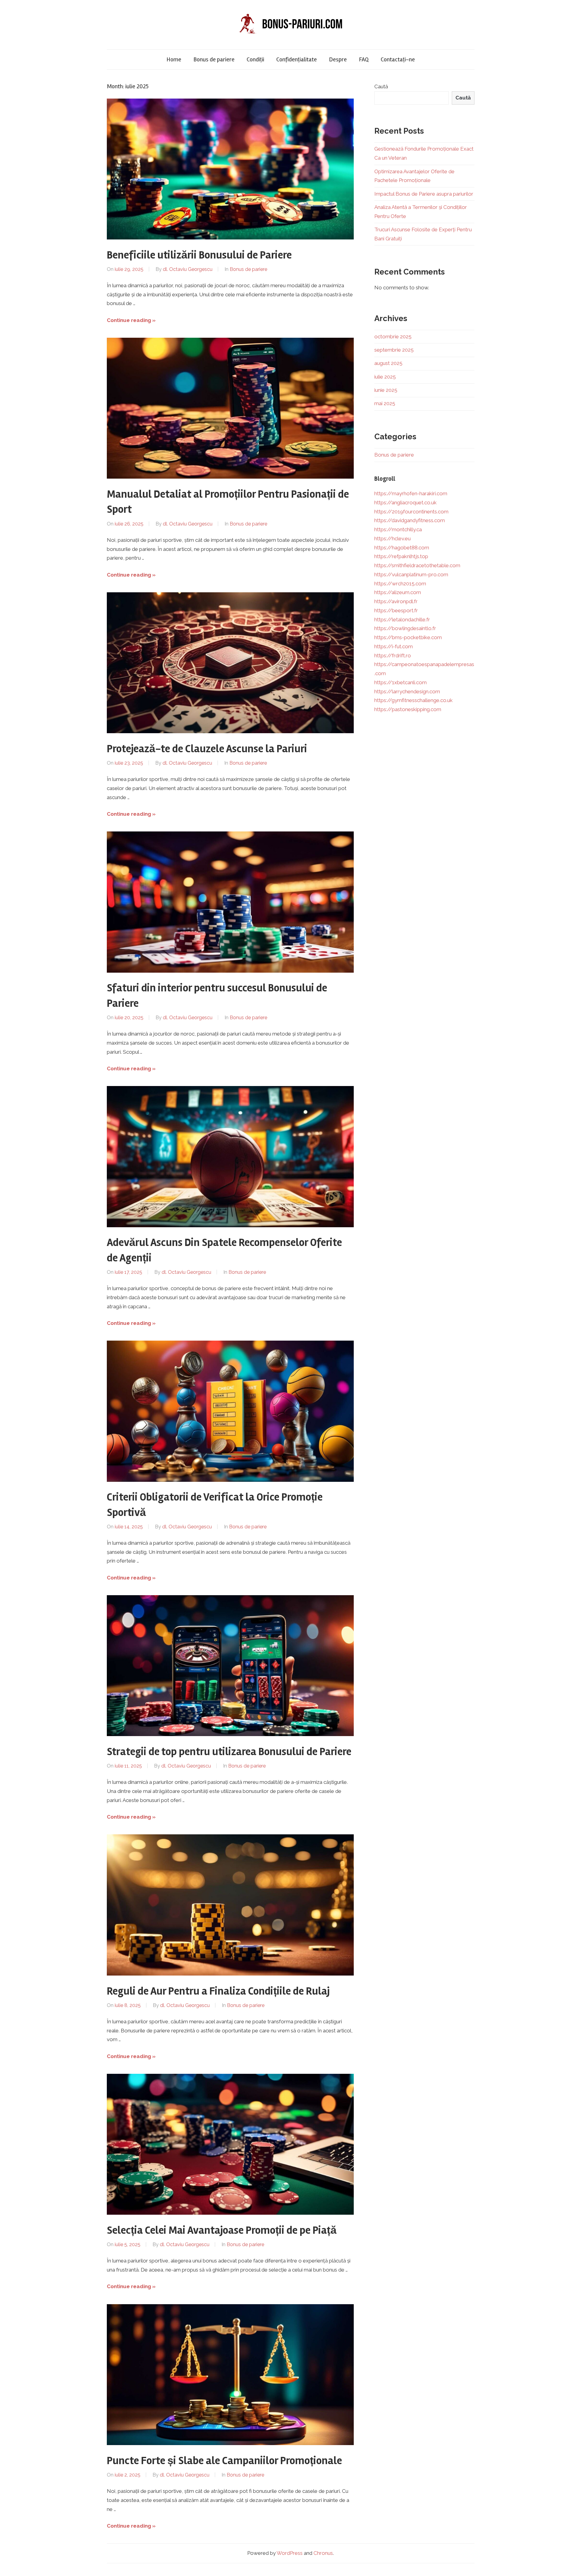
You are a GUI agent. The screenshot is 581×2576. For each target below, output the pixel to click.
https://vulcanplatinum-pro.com (411, 574)
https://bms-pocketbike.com (408, 637)
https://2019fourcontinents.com (411, 512)
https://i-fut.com (394, 646)
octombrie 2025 (393, 337)
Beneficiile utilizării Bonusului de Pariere (199, 255)
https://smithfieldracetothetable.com (417, 565)
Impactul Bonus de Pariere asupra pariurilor (424, 194)
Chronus (323, 2553)
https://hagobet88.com (402, 548)
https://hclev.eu (392, 538)
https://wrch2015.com (400, 584)
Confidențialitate (297, 59)
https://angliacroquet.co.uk (405, 503)
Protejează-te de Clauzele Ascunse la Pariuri (207, 749)
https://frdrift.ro (393, 655)
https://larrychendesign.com (407, 691)
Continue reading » (131, 320)
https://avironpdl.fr (396, 601)
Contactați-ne (398, 59)
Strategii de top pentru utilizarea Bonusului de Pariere (229, 1752)
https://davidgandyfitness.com (410, 520)
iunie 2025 (386, 390)
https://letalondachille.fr (402, 620)
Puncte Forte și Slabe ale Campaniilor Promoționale (224, 2461)
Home (174, 59)
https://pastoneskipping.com (408, 709)
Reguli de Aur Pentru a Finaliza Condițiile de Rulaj (218, 1991)
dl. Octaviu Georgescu (188, 269)
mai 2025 (385, 403)
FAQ (364, 59)
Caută (381, 86)
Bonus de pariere (214, 59)
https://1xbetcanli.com (400, 682)
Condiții (255, 59)
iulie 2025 (385, 377)
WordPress (290, 2553)
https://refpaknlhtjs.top (401, 556)
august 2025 (388, 363)
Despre (338, 59)
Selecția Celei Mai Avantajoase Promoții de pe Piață (222, 2230)
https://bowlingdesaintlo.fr (405, 628)
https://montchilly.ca (398, 529)
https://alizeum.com (398, 592)
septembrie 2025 (394, 350)
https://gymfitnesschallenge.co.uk (414, 700)
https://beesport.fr (396, 610)
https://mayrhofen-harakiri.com (411, 493)
